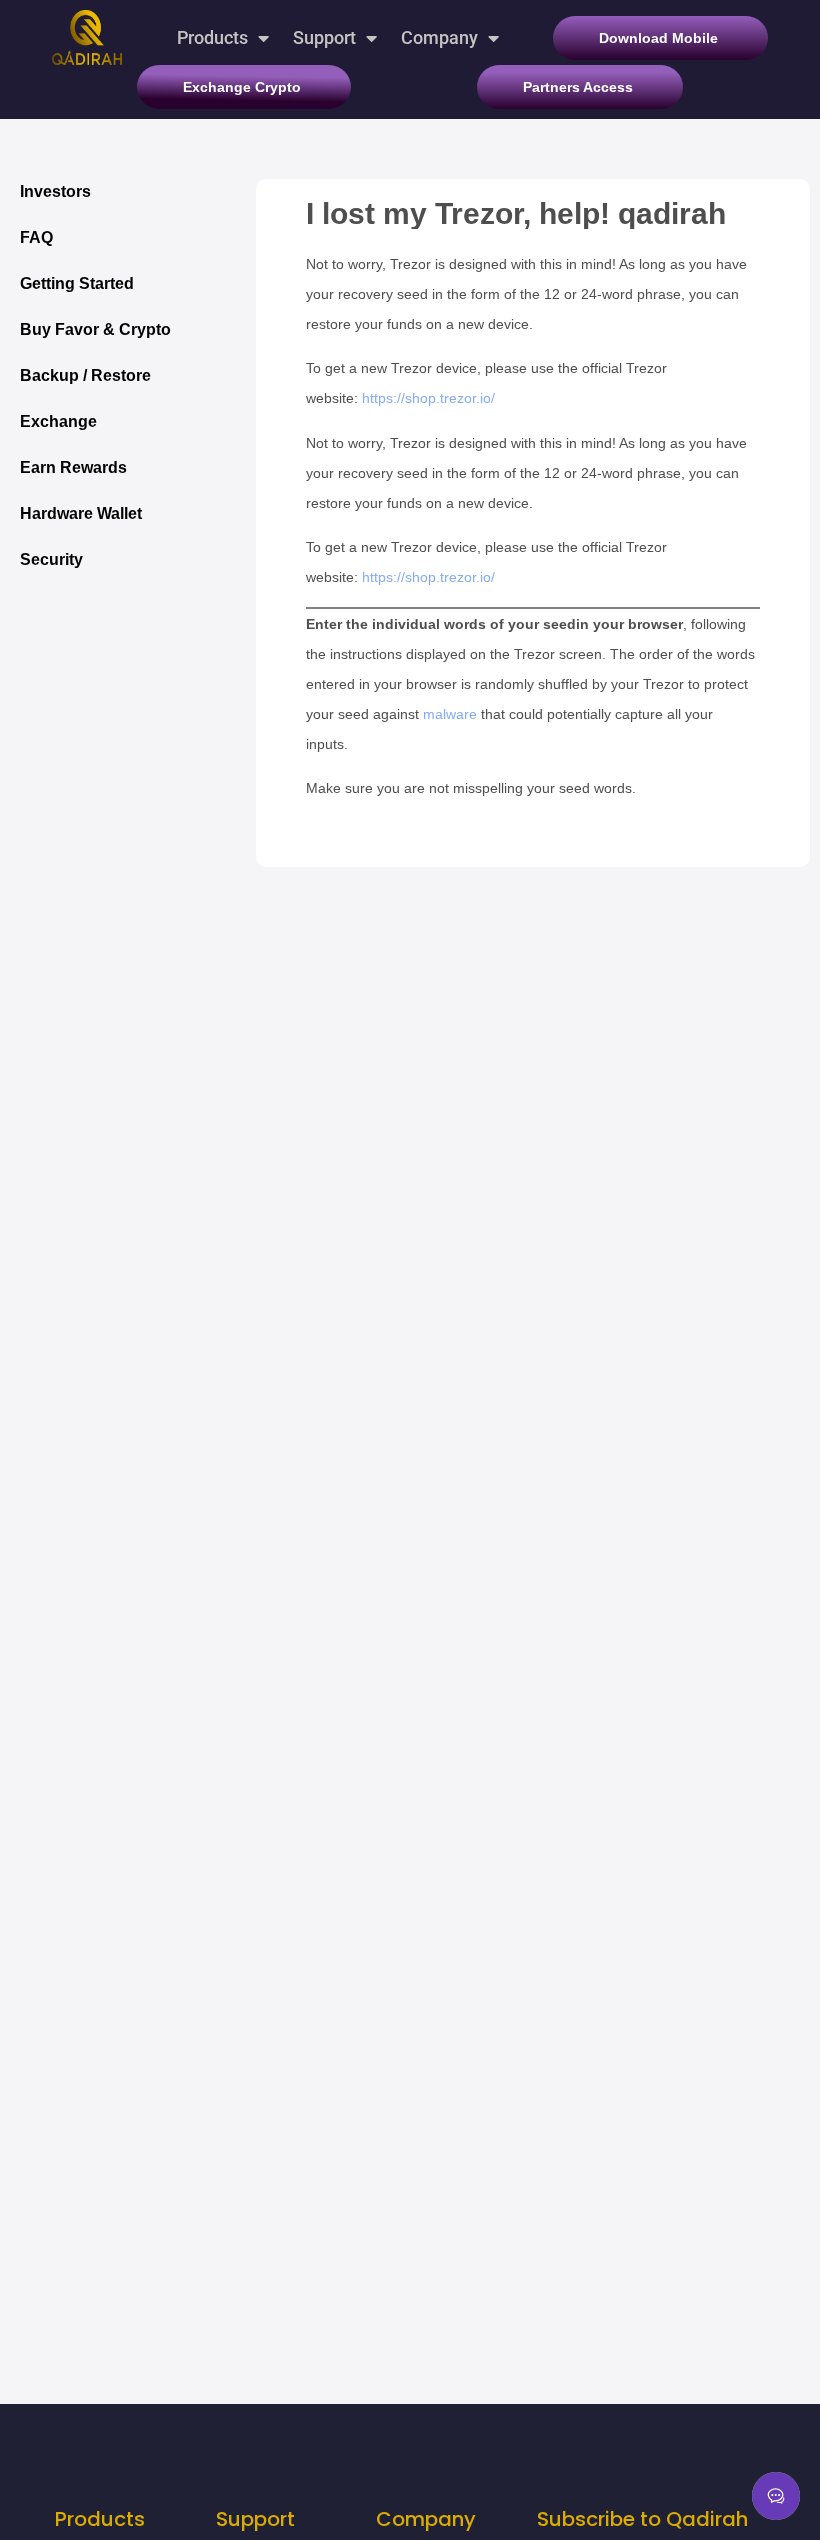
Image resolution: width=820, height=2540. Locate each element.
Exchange (58, 421)
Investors (55, 191)
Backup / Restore (85, 375)
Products (212, 37)
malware (450, 714)
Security (51, 559)
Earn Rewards (73, 467)
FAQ (36, 237)
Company (439, 37)
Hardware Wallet (81, 513)
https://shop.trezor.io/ (428, 398)
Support (324, 37)
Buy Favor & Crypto (95, 329)
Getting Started (77, 283)
